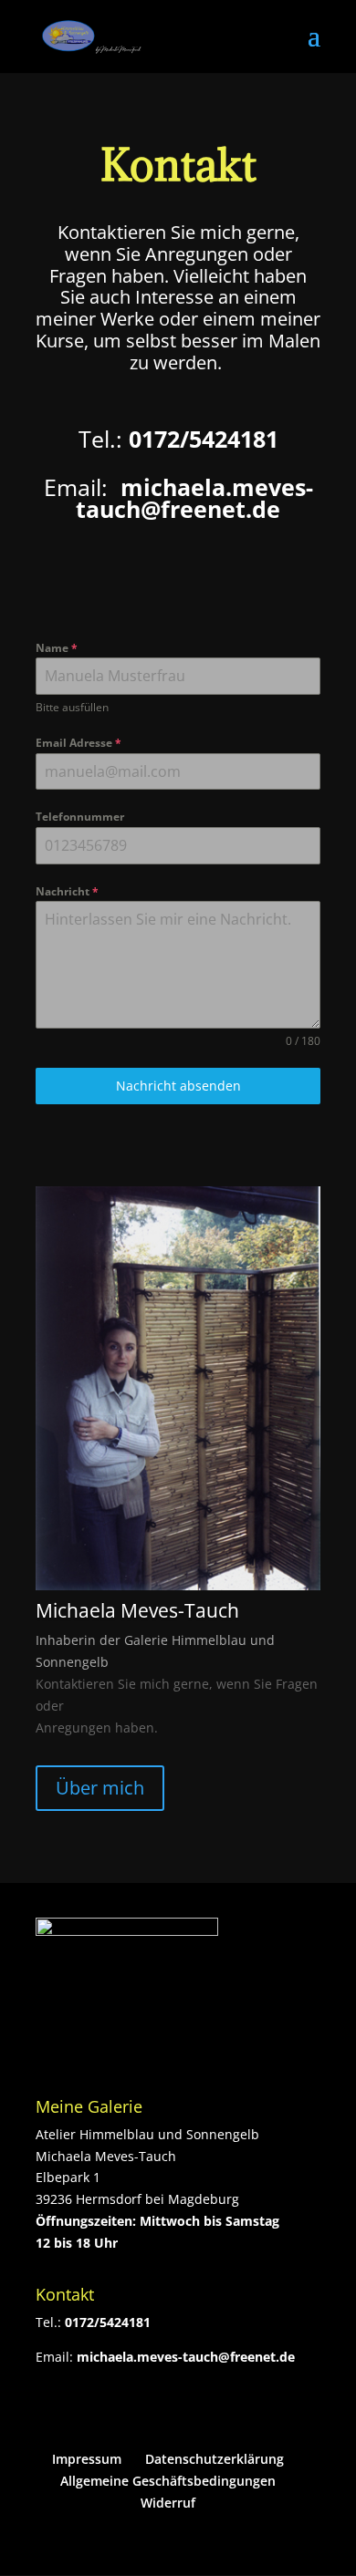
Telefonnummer (80, 817)
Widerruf (168, 2503)
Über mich (100, 1788)
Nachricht (67, 891)
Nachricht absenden (178, 1086)
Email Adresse (79, 743)
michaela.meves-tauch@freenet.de (186, 2357)
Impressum (87, 2459)
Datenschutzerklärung (215, 2459)
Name (57, 648)
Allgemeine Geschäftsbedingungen (168, 2481)
